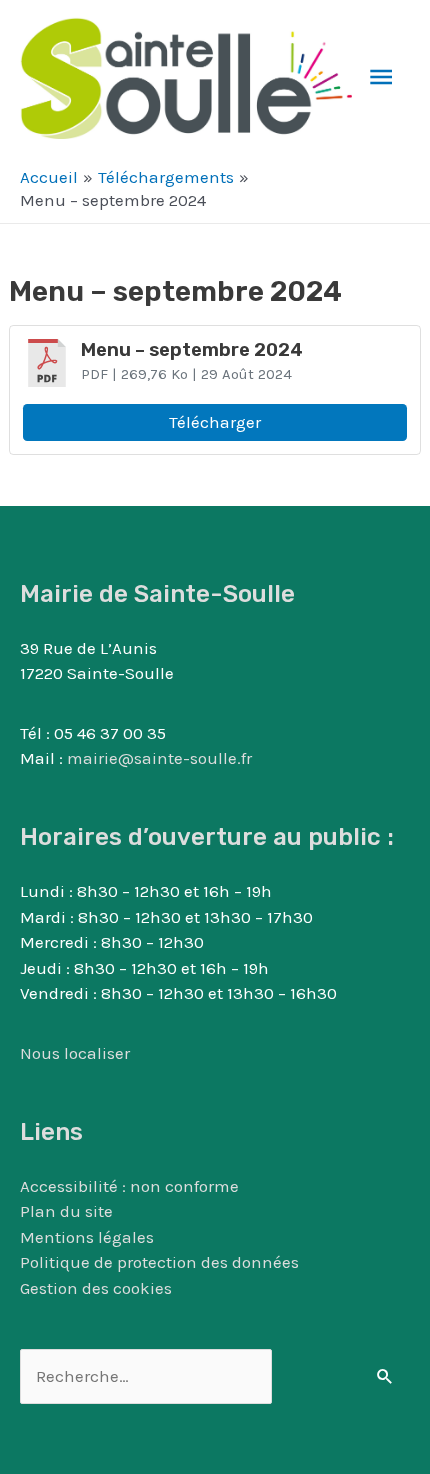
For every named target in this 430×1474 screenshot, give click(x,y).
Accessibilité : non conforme (129, 1186)
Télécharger (215, 422)
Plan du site (66, 1211)
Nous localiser (75, 1053)
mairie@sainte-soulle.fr (159, 758)
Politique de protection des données (159, 1262)
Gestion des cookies (96, 1288)
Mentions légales (87, 1237)
